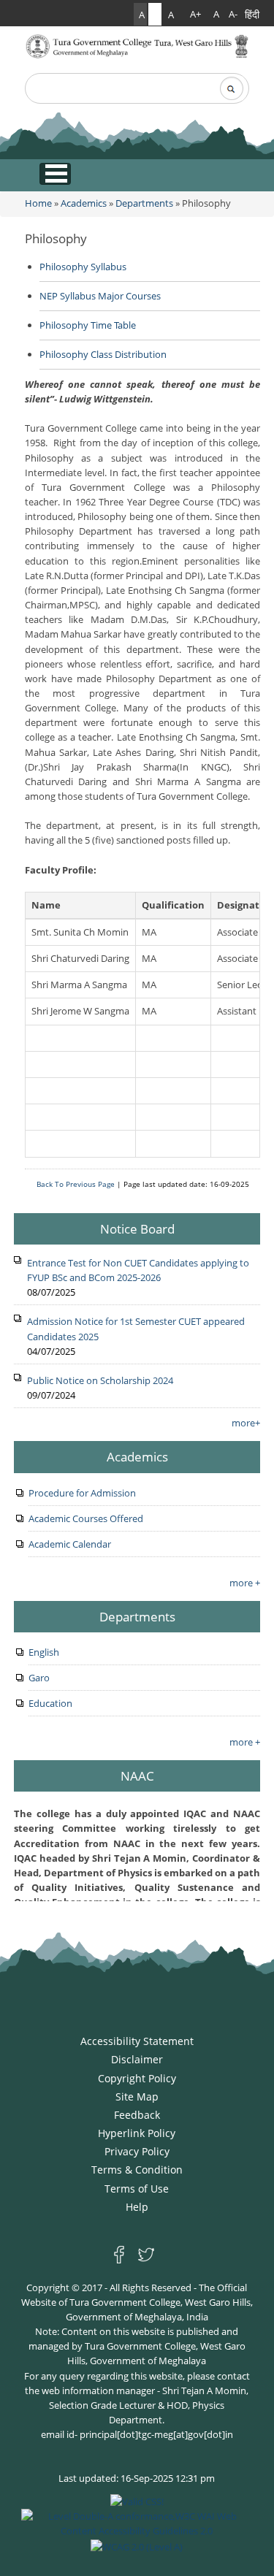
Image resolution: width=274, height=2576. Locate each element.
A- (233, 14)
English (44, 1652)
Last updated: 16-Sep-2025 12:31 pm (137, 2478)
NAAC (137, 1776)
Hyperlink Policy (137, 2133)
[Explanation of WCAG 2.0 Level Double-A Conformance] (137, 2523)
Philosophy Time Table (88, 325)
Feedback (137, 2115)
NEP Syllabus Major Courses (100, 296)
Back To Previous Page (76, 1184)
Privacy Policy (137, 2151)
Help (137, 2207)
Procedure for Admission (82, 1493)
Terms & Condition (137, 2170)
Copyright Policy (137, 2078)
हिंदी (252, 14)
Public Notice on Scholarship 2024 (100, 1380)
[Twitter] (146, 2254)
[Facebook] (122, 2254)
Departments (144, 203)
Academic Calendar (70, 1544)
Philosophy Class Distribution (103, 354)
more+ (246, 1423)
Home (38, 203)
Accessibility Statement (137, 2041)
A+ (195, 14)
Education (50, 1703)
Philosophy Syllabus (83, 267)
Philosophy (56, 238)
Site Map (137, 2097)
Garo (39, 1678)
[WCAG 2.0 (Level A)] (137, 2545)
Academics (84, 203)
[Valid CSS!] (137, 2501)
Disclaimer (137, 2059)
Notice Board (137, 1228)
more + (245, 1583)
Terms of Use (137, 2189)
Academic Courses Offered (86, 1518)
